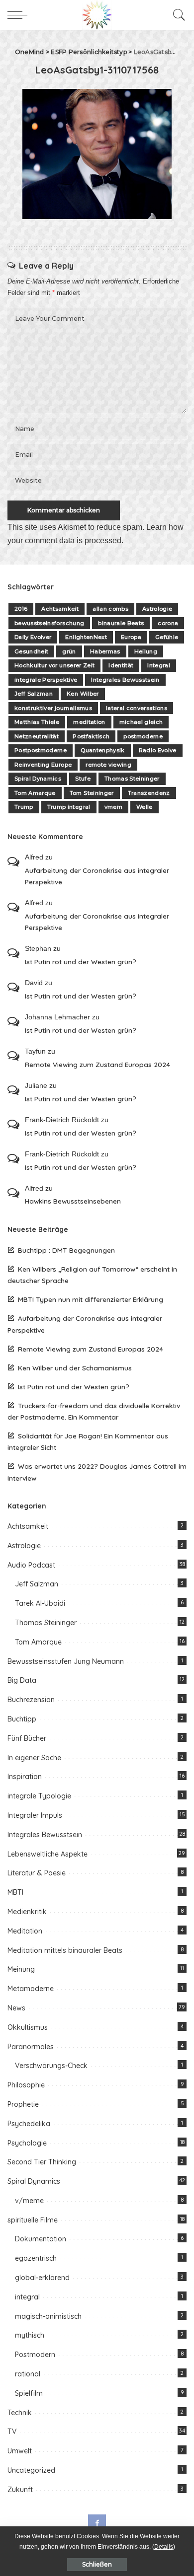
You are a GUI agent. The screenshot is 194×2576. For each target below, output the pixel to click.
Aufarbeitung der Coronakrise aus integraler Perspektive (97, 876)
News (16, 2008)
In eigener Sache (34, 1758)
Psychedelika (29, 2124)
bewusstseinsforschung (49, 623)
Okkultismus (28, 2027)
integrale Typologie (39, 1796)
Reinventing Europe (43, 765)
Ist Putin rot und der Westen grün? (81, 962)
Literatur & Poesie (37, 1873)
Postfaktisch (91, 736)
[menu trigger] (20, 15)
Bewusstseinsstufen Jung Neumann (66, 1661)
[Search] (177, 15)
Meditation (25, 1931)
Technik (20, 2413)
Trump (24, 807)
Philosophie (26, 2085)
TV (12, 2432)
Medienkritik (27, 1912)
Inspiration (25, 1777)
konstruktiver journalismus (53, 708)
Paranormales (31, 2047)
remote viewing (108, 765)
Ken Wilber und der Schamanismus (75, 1368)
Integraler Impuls (35, 1815)
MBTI (15, 1892)
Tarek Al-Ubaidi (40, 1603)
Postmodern (35, 2355)
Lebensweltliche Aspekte (48, 1854)
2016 (21, 609)
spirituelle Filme (33, 2220)
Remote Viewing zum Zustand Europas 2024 (97, 1064)
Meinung (21, 1969)
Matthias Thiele (37, 722)
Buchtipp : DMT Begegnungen (66, 1250)
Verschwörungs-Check (51, 2066)
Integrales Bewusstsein (125, 680)
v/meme (29, 2201)
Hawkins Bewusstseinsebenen (73, 1201)
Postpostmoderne (41, 750)
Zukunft (20, 2490)
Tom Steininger (92, 793)
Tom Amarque (35, 793)
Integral (159, 665)
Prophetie (23, 2104)
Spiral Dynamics (38, 779)
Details (164, 2547)
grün (69, 651)
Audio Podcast (31, 1565)
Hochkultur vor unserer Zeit (54, 665)
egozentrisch (36, 2258)
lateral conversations (137, 708)
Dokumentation (41, 2239)
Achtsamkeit (60, 609)
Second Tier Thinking (42, 2162)
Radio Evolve (158, 750)
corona (168, 623)
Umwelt (20, 2451)
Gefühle (167, 637)
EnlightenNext (86, 637)
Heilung (146, 651)
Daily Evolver (33, 637)
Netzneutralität (37, 736)
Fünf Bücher (27, 1738)
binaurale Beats (121, 623)
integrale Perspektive (46, 680)
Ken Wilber (83, 694)
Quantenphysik (102, 750)
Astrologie (157, 609)
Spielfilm (29, 2393)
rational (28, 2374)
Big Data (22, 1680)
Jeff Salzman (34, 694)
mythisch (30, 2335)
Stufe (83, 779)
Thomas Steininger (132, 779)
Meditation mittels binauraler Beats (65, 1950)
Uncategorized (31, 2470)
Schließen (97, 2564)
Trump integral (69, 807)
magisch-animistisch (48, 2316)
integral (27, 2297)
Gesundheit (31, 651)
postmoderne (143, 736)
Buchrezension (31, 1700)
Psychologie (27, 2143)
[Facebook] (97, 2523)
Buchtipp (22, 1719)
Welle (145, 807)
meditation (89, 722)
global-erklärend (42, 2278)
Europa (131, 637)
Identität (121, 665)
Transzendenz (149, 793)
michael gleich (141, 722)
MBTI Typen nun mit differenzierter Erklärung (91, 1299)
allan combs (110, 609)
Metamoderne (31, 1989)
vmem (113, 807)
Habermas (105, 651)
